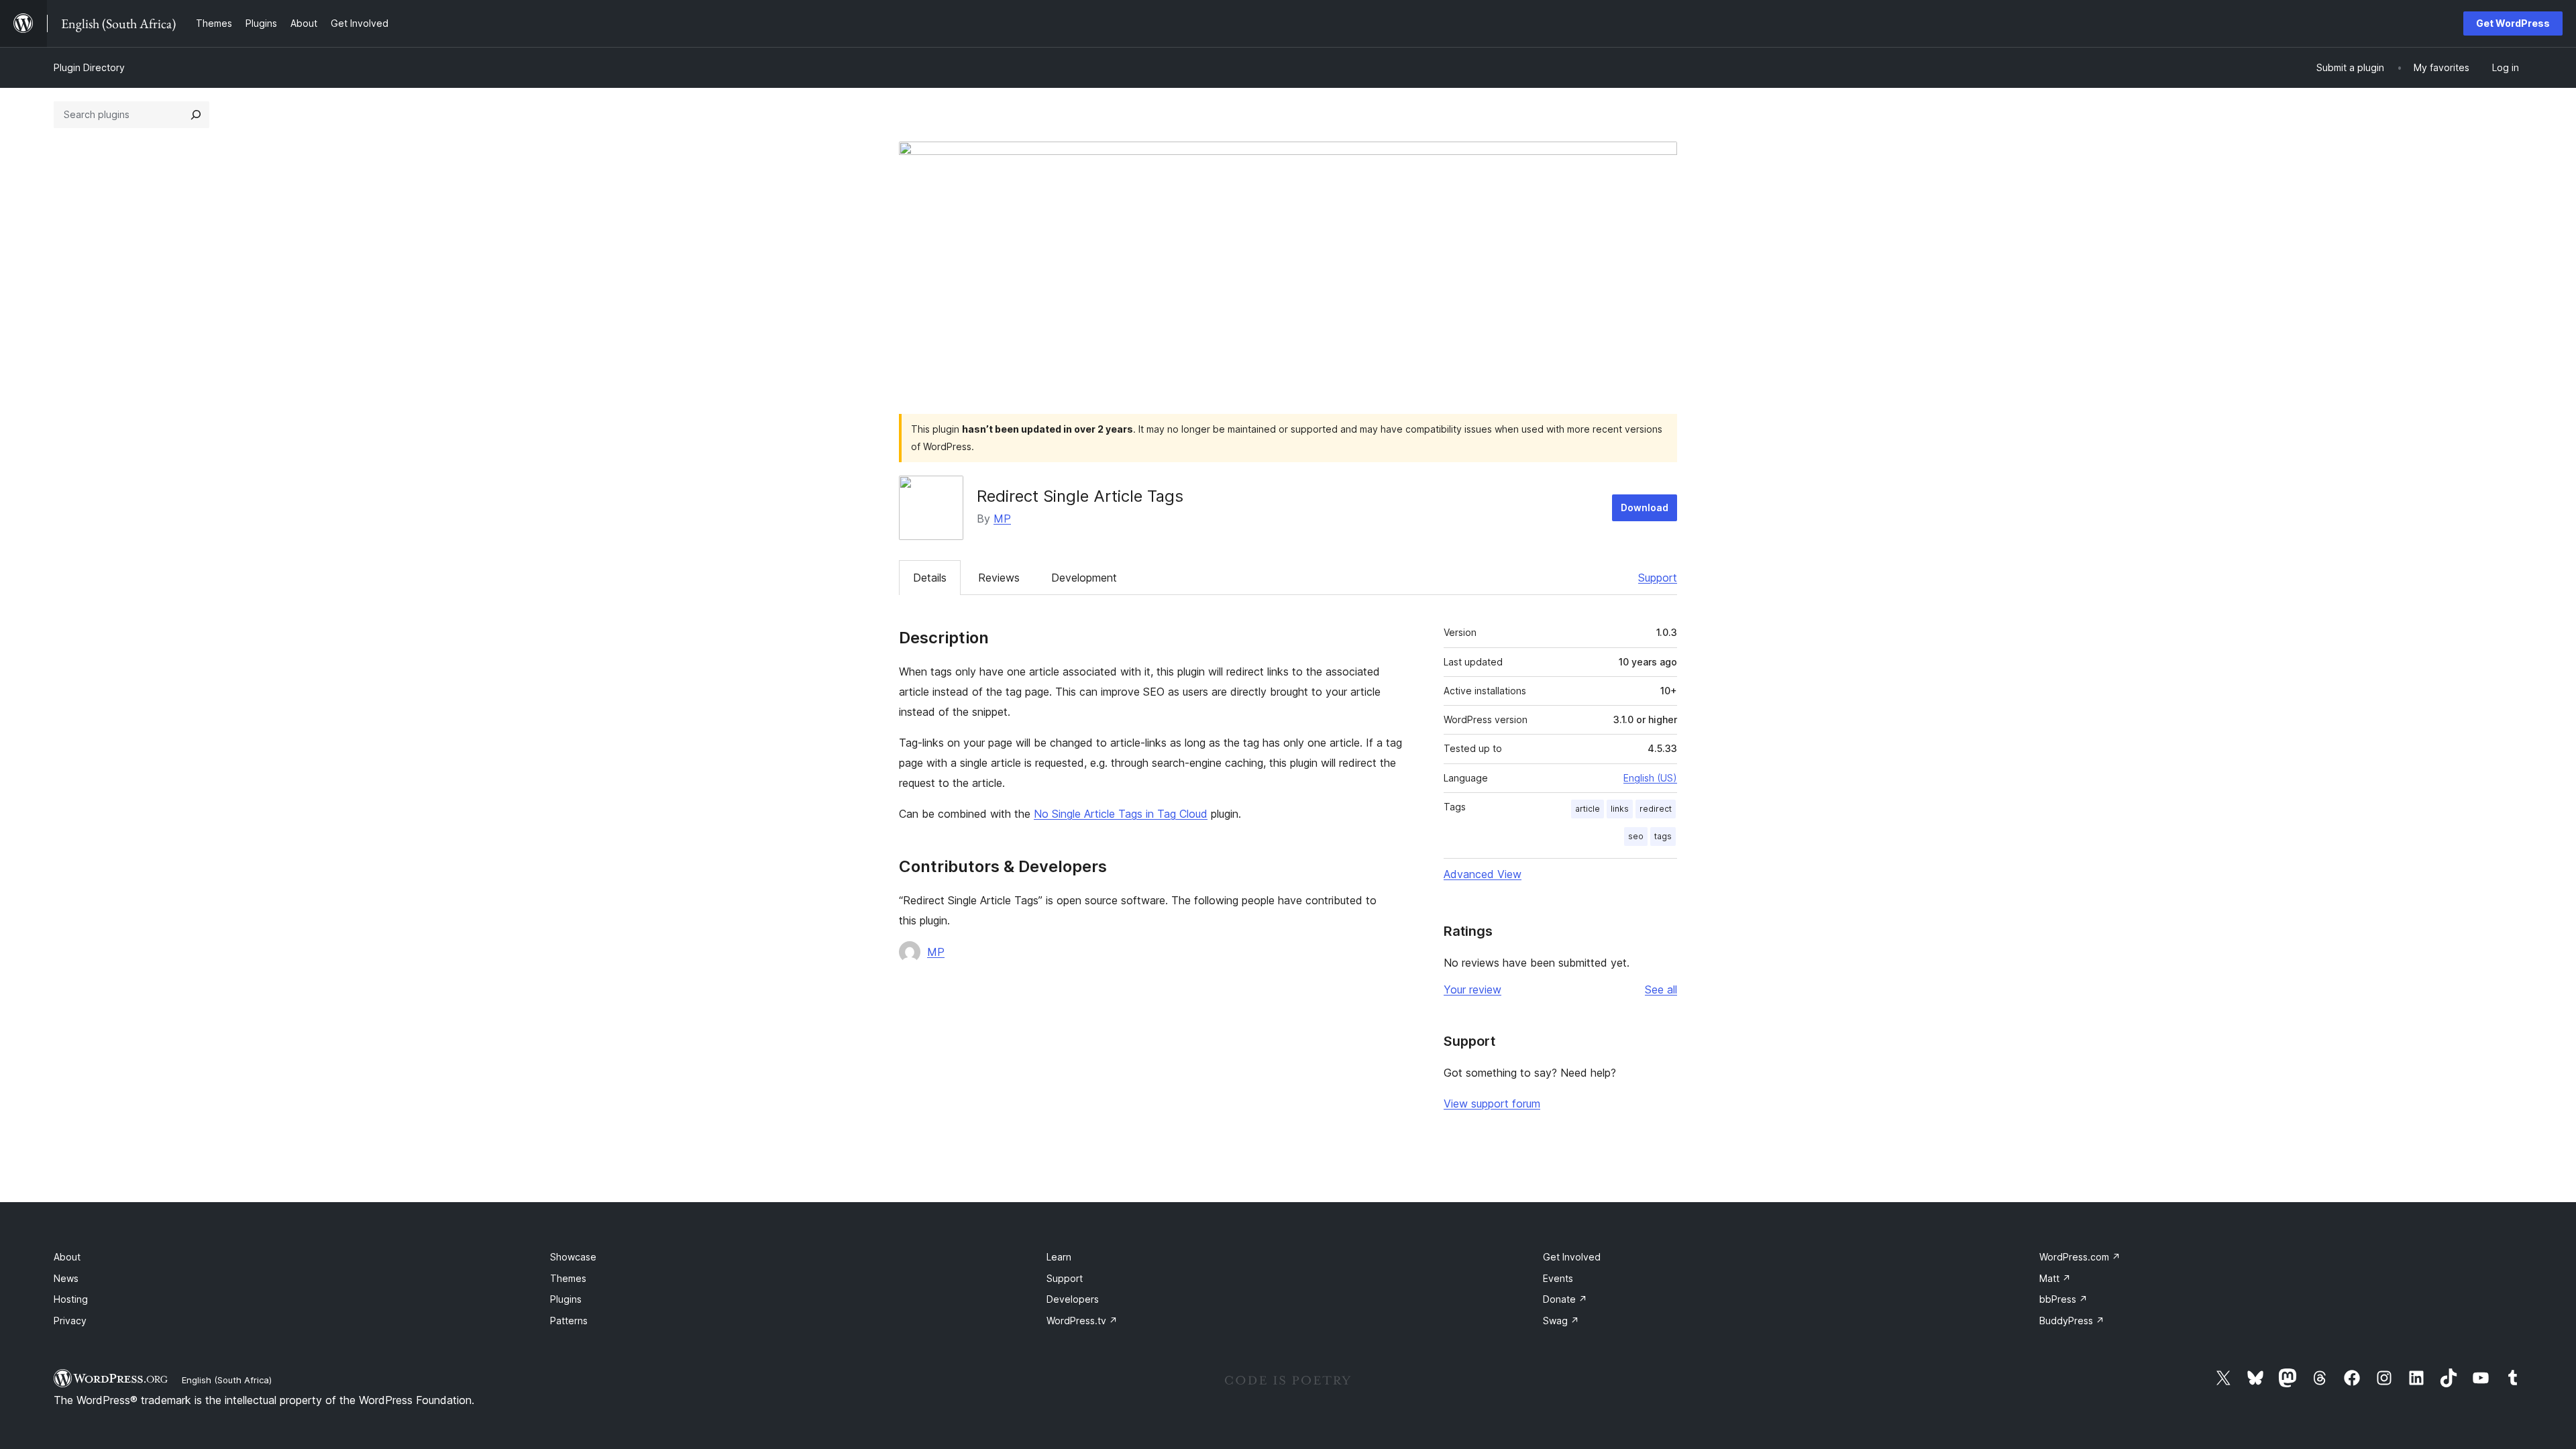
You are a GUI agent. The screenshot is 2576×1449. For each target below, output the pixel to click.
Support (1658, 578)
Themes (568, 1278)
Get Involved (1572, 1257)
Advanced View (1483, 874)
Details (930, 578)
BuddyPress (2072, 1321)
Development (1084, 578)
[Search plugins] (196, 115)
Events (1558, 1278)
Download (1645, 507)
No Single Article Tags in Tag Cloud (1121, 814)
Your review (1472, 989)
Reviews (999, 578)
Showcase (573, 1257)
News (66, 1278)
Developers (1073, 1299)
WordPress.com (2080, 1257)
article (1588, 809)
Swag (1561, 1321)
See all (1661, 989)
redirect (1656, 809)
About (67, 1257)
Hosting (71, 1299)
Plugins (566, 1299)
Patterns (569, 1321)
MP (1002, 519)
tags (1663, 836)
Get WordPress (2513, 23)
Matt (2055, 1278)
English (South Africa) (227, 1380)
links (1620, 809)
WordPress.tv (1082, 1321)
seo (1636, 836)
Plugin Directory (89, 67)
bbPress (2063, 1299)
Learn (1059, 1257)
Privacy (70, 1321)
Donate (1565, 1299)
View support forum (1492, 1104)
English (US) (1650, 778)
